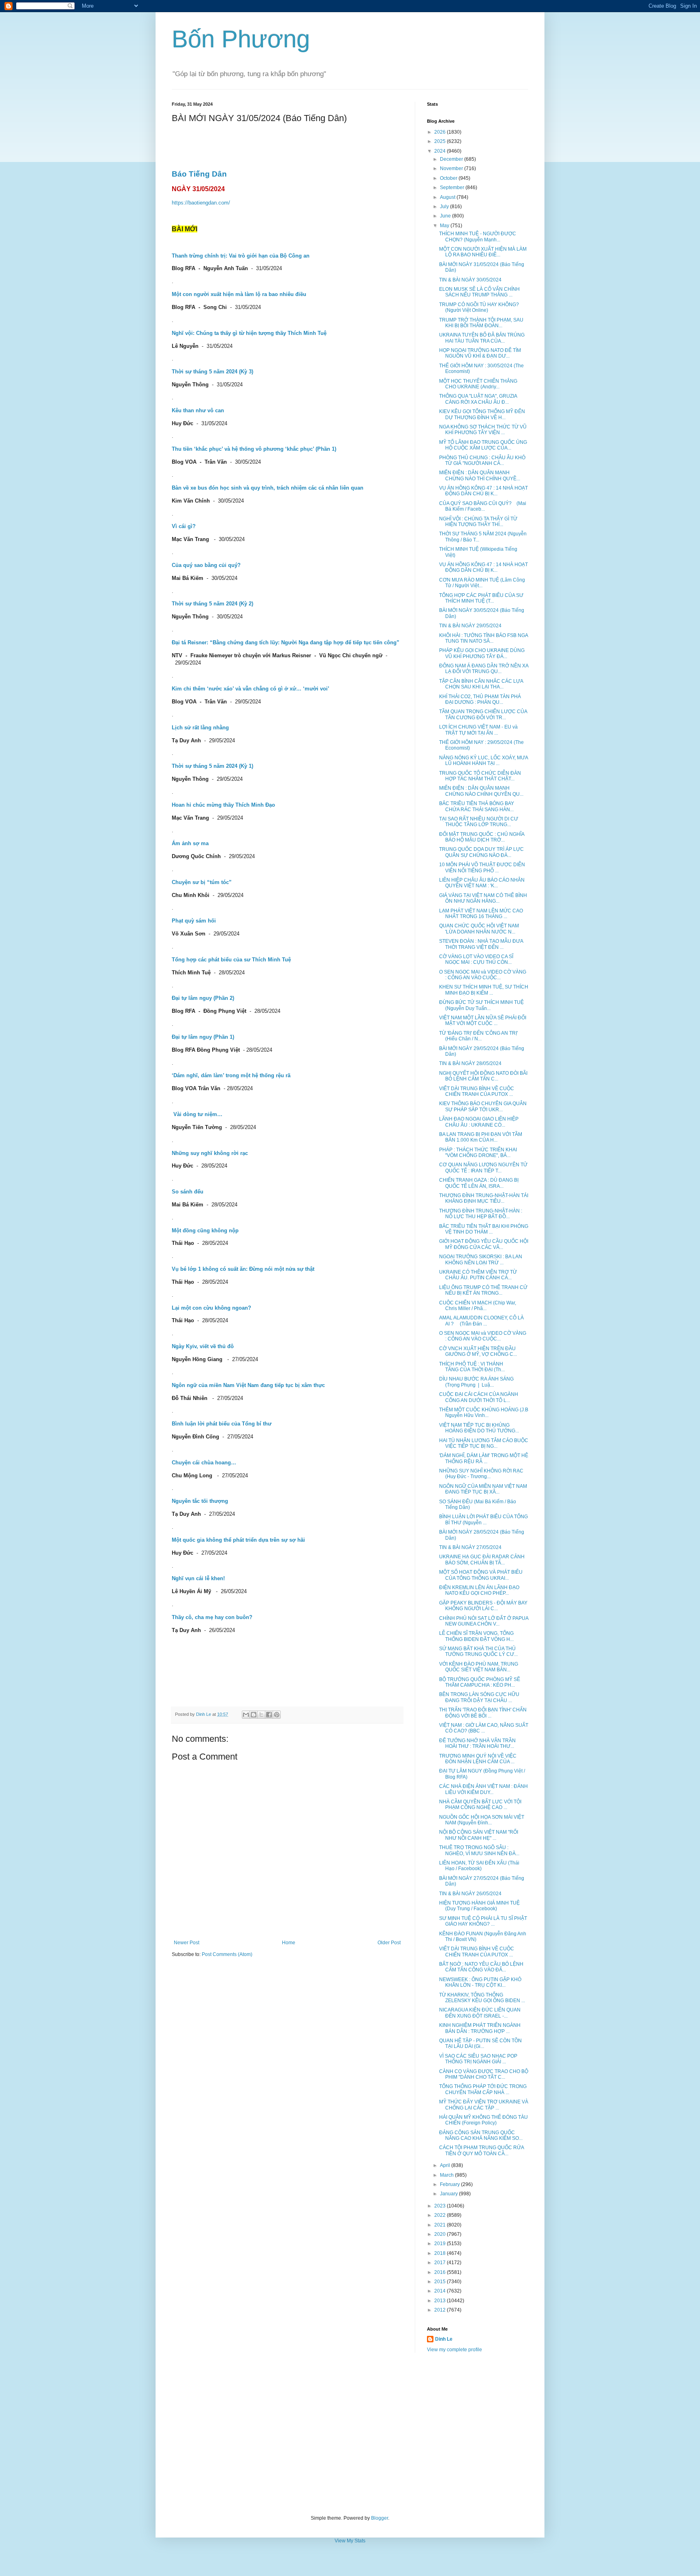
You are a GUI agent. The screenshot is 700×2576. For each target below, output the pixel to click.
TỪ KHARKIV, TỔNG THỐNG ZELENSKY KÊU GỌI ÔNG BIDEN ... (482, 1998)
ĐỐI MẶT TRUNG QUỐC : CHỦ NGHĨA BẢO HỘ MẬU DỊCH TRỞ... (482, 837)
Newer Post (187, 1943)
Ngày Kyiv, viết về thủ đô (203, 1346)
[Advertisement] (350, 2434)
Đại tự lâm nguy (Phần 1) (203, 1037)
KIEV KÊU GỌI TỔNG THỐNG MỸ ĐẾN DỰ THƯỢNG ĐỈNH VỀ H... (482, 414)
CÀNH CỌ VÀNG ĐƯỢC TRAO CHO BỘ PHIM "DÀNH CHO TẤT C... (484, 2074)
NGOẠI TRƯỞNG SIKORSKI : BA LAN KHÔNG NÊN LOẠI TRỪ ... (481, 1259)
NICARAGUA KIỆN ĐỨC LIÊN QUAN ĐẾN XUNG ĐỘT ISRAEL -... (480, 2013)
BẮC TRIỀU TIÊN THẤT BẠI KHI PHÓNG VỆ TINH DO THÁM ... (484, 1229)
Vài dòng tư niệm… (198, 1114)
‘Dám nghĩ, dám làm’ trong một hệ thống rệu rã (231, 1075)
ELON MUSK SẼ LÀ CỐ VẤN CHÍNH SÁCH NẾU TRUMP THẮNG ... (479, 292)
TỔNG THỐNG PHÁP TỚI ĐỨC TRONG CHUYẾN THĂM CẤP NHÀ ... (483, 2089)
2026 (441, 132)
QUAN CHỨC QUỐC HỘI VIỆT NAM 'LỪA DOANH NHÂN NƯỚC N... (479, 929)
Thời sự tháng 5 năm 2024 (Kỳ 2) (212, 604)
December (452, 159)
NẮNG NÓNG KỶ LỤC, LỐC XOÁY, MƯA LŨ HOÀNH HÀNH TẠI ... (483, 761)
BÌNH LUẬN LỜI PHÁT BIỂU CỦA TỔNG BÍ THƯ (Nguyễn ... (483, 1519)
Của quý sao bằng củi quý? (206, 565)
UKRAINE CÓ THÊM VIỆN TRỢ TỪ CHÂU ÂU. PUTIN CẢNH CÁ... (478, 1275)
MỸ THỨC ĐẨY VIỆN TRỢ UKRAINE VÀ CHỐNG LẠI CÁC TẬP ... (484, 2105)
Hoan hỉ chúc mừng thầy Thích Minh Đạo (223, 805)
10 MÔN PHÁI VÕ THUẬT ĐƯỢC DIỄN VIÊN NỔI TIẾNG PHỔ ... (482, 867)
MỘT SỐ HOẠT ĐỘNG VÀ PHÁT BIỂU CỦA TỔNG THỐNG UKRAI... (481, 1575)
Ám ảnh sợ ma (190, 843)
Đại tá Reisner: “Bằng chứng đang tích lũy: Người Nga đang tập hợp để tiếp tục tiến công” (286, 642)
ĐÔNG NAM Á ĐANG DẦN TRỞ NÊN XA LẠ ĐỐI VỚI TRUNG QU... (484, 669)
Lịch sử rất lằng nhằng (200, 728)
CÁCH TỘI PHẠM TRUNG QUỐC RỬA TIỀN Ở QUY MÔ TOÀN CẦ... (481, 2150)
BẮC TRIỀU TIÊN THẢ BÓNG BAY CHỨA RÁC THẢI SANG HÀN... (477, 806)
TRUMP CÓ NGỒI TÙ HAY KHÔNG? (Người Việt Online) (479, 307)
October (449, 178)
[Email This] (246, 1715)
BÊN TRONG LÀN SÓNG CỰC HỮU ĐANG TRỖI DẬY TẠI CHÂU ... (479, 1697)
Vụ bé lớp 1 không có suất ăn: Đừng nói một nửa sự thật (243, 1269)
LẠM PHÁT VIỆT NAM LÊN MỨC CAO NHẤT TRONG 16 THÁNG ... (481, 914)
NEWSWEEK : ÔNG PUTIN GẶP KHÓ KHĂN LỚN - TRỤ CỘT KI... (480, 1982)
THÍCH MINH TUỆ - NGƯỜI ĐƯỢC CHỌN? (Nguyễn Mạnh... (478, 237)
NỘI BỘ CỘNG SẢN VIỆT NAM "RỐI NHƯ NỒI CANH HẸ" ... (479, 1835)
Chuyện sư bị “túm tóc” (202, 882)
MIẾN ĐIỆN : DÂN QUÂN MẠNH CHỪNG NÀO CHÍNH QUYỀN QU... (481, 791)
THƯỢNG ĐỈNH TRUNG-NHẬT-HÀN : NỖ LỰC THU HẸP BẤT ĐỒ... (481, 1214)
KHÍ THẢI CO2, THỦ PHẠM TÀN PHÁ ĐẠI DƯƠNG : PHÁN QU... (480, 699)
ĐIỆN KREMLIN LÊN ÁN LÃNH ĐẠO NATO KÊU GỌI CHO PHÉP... (479, 1590)
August (448, 197)
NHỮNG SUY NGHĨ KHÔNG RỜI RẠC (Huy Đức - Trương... (481, 1474)
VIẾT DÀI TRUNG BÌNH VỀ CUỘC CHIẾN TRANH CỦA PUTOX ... (477, 1091)
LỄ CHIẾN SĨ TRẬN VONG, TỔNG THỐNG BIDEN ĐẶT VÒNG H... (476, 1636)
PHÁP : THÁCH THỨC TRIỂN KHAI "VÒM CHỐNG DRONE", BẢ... (478, 1153)
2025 (441, 141)
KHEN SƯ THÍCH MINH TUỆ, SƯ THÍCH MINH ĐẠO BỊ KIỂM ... (484, 990)
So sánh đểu (188, 1192)
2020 (441, 2234)
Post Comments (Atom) (227, 1954)
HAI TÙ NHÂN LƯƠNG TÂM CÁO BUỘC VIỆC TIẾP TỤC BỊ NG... (484, 1443)
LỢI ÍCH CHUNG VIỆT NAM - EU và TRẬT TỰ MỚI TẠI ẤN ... (478, 730)
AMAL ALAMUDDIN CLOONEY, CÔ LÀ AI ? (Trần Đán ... (481, 1321)
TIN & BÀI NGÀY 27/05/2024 (470, 1547)
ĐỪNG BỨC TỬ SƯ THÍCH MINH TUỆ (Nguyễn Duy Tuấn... (481, 1005)
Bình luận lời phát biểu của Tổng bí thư (222, 1424)
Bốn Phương (241, 39)
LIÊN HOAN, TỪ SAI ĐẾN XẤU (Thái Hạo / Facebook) (479, 1866)
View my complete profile (455, 2350)
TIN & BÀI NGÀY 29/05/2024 (470, 626)
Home (289, 1943)
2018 (441, 2253)
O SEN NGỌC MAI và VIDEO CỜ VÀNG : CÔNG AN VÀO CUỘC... (483, 975)
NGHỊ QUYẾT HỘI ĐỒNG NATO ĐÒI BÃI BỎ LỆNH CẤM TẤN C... (483, 1076)
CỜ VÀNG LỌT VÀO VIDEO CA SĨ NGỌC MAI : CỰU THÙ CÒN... (476, 959)
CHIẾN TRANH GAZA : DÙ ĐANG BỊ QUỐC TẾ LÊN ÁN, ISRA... (479, 1183)
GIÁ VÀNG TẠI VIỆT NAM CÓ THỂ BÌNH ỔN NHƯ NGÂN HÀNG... (483, 898)
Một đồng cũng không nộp (205, 1230)
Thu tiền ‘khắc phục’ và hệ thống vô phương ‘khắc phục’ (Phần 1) (254, 449)
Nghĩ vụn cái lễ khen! (198, 1578)
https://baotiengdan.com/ (201, 203)
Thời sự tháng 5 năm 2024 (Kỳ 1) (212, 766)
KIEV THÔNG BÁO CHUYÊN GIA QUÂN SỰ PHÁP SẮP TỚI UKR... (483, 1106)
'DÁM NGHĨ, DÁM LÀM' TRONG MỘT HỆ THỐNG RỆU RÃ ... (484, 1458)
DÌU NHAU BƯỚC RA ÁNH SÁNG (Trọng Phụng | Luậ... (476, 1382)
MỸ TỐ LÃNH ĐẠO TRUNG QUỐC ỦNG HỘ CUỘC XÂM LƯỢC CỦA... (483, 445)
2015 (441, 2282)
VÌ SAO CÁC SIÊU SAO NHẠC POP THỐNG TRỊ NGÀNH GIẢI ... (478, 2059)
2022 (441, 2215)
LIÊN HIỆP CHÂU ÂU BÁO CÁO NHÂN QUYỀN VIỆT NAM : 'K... (482, 883)
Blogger (380, 2518)
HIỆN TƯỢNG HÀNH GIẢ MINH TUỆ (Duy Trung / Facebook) (479, 1906)
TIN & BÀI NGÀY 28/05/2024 (470, 1063)
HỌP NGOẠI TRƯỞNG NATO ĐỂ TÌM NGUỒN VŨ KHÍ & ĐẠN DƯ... (480, 353)
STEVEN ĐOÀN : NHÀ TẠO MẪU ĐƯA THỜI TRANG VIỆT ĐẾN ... (481, 944)
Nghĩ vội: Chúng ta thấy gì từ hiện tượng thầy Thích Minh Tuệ (249, 333)
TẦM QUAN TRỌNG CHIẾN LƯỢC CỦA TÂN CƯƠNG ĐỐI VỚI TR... (483, 714)
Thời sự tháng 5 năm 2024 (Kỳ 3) (212, 372)
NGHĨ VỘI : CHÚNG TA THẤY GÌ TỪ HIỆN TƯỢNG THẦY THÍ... (478, 522)
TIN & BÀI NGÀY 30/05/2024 (470, 280)
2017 (441, 2263)
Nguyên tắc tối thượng (200, 1501)
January (449, 2194)
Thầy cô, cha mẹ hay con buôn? (212, 1617)
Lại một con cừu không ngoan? (211, 1308)
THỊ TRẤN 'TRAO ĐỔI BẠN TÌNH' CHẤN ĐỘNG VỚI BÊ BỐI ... (483, 1713)
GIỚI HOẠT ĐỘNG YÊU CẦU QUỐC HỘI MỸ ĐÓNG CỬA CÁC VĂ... (484, 1244)
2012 (441, 2310)
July (445, 207)
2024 (441, 151)
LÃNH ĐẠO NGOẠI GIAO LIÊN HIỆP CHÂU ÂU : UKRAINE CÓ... (479, 1122)
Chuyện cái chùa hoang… (204, 1463)
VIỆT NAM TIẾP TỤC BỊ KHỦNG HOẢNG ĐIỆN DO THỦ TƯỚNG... (479, 1428)
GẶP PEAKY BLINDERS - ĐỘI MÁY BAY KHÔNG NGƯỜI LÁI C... (483, 1606)
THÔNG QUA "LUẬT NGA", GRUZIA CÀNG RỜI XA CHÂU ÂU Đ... (478, 399)
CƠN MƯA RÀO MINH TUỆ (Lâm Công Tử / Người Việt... (482, 583)
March (447, 2175)
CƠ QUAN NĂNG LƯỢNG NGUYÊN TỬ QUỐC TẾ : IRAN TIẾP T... (483, 1168)
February (450, 2184)
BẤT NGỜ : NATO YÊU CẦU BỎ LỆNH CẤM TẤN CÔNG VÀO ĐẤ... (481, 1967)
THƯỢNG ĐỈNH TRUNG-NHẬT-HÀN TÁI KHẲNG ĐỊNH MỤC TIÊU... (484, 1198)
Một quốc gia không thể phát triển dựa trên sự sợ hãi (238, 1540)
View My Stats (350, 2541)
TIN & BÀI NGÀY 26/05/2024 (470, 1894)
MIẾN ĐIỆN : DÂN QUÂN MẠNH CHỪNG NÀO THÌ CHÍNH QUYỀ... (480, 475)
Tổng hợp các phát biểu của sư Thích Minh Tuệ (231, 960)
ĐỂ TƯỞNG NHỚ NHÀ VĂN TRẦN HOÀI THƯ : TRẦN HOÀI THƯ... (477, 1743)
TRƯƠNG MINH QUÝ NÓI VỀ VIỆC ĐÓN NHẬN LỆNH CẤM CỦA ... (478, 1759)
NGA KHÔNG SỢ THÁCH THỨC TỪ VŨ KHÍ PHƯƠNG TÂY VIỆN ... (483, 430)
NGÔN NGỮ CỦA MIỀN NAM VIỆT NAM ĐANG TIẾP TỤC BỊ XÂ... (483, 1489)
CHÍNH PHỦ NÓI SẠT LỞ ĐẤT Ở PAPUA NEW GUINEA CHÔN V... (484, 1621)
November (452, 168)
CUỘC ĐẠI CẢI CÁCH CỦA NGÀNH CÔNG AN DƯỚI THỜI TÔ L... (479, 1397)
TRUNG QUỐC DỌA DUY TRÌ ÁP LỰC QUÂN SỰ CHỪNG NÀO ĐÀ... (481, 852)
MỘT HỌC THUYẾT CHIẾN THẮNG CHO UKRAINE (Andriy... (478, 384)
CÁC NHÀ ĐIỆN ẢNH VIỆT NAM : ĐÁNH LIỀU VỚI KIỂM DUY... (483, 1789)
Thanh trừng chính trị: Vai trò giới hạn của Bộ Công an (241, 256)
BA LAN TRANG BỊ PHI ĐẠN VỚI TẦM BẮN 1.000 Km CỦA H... (481, 1137)
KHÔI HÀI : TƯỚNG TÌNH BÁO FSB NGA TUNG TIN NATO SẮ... (483, 638)
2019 (441, 2244)
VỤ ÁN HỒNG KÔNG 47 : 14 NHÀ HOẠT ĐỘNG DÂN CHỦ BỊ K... (483, 491)
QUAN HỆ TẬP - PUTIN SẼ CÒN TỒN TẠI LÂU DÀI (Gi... (480, 2043)
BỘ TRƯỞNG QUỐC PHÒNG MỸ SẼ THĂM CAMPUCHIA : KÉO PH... (480, 1682)
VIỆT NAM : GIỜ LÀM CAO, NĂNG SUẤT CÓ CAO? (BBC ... (484, 1728)
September (453, 188)
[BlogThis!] (254, 1715)
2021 (441, 2225)
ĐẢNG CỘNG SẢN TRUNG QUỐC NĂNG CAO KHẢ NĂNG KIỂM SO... (481, 2135)
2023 (441, 2206)
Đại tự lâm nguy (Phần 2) (203, 998)
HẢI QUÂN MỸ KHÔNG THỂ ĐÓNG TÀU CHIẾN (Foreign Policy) (483, 2120)
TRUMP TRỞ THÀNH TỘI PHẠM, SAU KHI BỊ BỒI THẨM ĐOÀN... (481, 323)
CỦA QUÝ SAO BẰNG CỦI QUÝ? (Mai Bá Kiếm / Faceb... (483, 506)
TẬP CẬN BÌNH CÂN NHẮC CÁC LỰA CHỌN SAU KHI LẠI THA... (481, 684)
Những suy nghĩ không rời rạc (210, 1153)
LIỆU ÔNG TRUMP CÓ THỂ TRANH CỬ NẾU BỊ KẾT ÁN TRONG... (483, 1290)
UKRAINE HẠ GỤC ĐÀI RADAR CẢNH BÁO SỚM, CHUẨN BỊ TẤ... (482, 1560)
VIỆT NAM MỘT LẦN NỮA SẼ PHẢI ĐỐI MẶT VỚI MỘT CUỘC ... (483, 1021)
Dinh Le (204, 1714)
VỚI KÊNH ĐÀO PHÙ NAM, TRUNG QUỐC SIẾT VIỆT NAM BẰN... (479, 1667)
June (446, 216)
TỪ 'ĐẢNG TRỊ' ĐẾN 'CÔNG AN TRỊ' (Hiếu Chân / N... (478, 1036)
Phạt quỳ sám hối (194, 921)
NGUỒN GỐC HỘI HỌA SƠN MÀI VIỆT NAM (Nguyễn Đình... (482, 1820)
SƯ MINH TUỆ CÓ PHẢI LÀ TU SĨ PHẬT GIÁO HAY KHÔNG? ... (483, 1921)
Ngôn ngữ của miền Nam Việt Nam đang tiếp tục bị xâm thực (248, 1385)
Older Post (389, 1943)
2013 (441, 2301)
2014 (441, 2291)
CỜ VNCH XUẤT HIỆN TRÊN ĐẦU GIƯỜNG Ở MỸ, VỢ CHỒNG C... (478, 1351)
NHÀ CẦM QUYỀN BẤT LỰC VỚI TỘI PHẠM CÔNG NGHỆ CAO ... (480, 1805)
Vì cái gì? (184, 526)
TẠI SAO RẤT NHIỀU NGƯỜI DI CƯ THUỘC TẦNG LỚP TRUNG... (479, 822)
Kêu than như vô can (198, 410)
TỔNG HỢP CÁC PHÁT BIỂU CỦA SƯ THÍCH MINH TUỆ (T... (481, 598)
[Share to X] (261, 1715)
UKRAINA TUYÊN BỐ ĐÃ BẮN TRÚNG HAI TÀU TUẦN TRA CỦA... (482, 338)
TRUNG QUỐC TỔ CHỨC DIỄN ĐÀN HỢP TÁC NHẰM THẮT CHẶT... (480, 776)
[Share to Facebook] (269, 1715)
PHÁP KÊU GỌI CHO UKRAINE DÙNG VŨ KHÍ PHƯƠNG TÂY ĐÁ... (482, 653)
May (445, 226)
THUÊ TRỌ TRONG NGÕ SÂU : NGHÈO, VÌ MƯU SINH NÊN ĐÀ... (479, 1850)
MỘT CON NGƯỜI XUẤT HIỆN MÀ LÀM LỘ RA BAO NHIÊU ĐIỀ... (483, 252)
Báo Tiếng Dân (199, 174)
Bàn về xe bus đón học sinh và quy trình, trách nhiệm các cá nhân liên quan (268, 488)
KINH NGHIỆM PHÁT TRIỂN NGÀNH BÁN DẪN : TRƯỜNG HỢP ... (480, 2028)
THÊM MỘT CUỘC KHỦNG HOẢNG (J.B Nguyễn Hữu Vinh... (484, 1413)
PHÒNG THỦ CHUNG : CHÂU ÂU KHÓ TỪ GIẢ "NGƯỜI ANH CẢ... (482, 460)
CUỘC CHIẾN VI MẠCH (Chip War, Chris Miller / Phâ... (478, 1306)
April (446, 2165)
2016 (441, 2272)
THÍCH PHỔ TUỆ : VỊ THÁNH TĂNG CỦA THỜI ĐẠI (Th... (472, 1367)
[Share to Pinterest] (277, 1715)
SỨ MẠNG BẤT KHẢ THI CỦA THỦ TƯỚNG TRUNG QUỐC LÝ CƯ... (478, 1651)
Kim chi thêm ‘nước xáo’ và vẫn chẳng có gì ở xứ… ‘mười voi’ (251, 689)
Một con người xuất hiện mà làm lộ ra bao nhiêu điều (239, 294)
